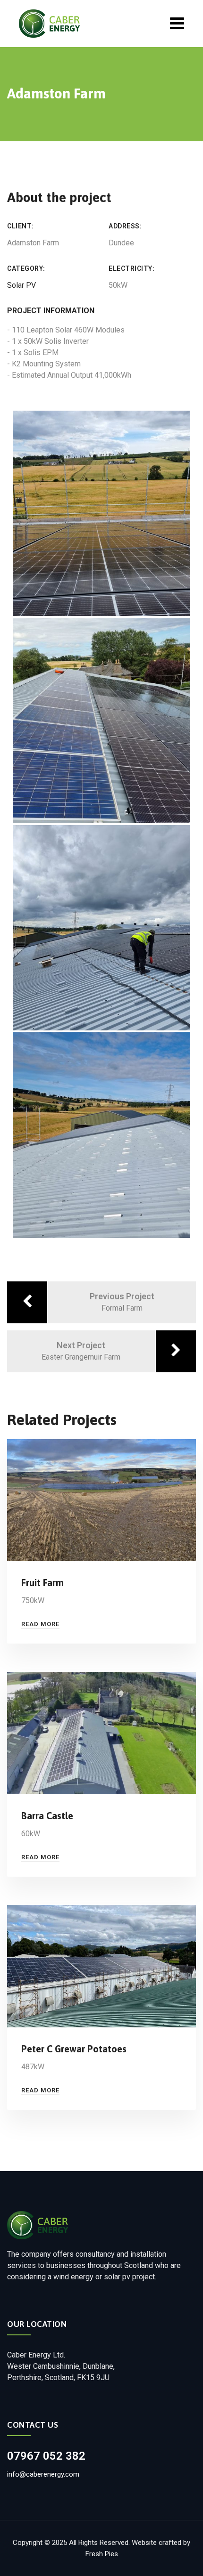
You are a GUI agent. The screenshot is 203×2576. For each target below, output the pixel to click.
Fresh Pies (102, 2554)
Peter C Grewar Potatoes (74, 2049)
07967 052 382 (46, 2456)
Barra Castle (47, 1816)
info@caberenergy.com (43, 2474)
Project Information (51, 311)
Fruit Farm (42, 1583)
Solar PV (21, 285)
